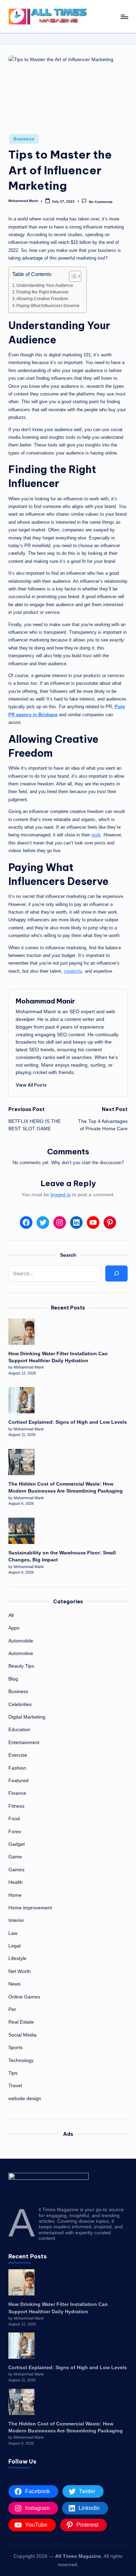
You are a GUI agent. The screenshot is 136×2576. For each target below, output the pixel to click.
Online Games (24, 1997)
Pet (12, 2009)
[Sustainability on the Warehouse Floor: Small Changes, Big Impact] (21, 1531)
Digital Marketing (27, 1717)
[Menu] (124, 17)
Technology (21, 2060)
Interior (16, 1920)
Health (16, 1882)
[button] (31, 1085)
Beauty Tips (21, 1666)
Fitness (16, 1806)
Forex (15, 1832)
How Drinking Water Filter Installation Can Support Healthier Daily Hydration (58, 1357)
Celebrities (20, 1704)
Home (15, 1895)
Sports (16, 2048)
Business (24, 139)
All (11, 1615)
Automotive (21, 1653)
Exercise (18, 1755)
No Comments (101, 201)
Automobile (21, 1641)
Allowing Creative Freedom (42, 299)
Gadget (17, 1844)
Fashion (17, 1768)
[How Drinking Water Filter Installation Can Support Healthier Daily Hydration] (21, 1332)
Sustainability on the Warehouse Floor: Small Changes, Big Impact (62, 1556)
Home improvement (30, 1908)
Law (13, 1933)
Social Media (22, 2035)
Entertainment (24, 1743)
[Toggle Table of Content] (72, 276)
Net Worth (20, 1971)
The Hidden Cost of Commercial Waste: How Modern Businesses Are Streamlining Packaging (66, 1487)
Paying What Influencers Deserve (48, 306)
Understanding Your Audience (45, 285)
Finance (17, 1793)
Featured (18, 1781)
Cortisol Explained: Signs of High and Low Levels (68, 1422)
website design (25, 2099)
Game (15, 1857)
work (96, 835)
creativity (73, 971)
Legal (14, 1946)
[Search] (116, 1274)
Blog (13, 1679)
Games (16, 1870)
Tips (13, 2073)
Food (14, 1819)
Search (68, 1255)
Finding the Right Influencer (43, 292)
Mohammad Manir (45, 1001)
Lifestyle (17, 1958)
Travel (15, 2086)
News (14, 1984)
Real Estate (21, 2022)
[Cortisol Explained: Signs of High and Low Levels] (21, 1400)
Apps (14, 1628)
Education (19, 1730)
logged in (61, 1195)
